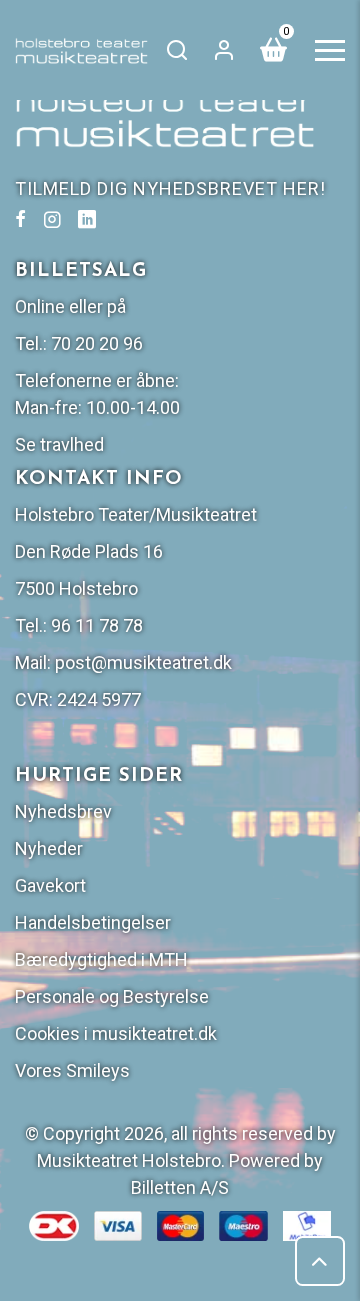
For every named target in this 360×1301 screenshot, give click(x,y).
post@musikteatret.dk (143, 662)
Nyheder (49, 848)
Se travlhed (59, 444)
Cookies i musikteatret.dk (116, 1033)
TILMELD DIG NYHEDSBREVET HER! (170, 188)
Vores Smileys (72, 1070)
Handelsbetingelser (93, 922)
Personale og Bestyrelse (112, 996)
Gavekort (50, 885)
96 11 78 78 (97, 625)
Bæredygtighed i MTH (101, 959)
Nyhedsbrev (63, 811)
